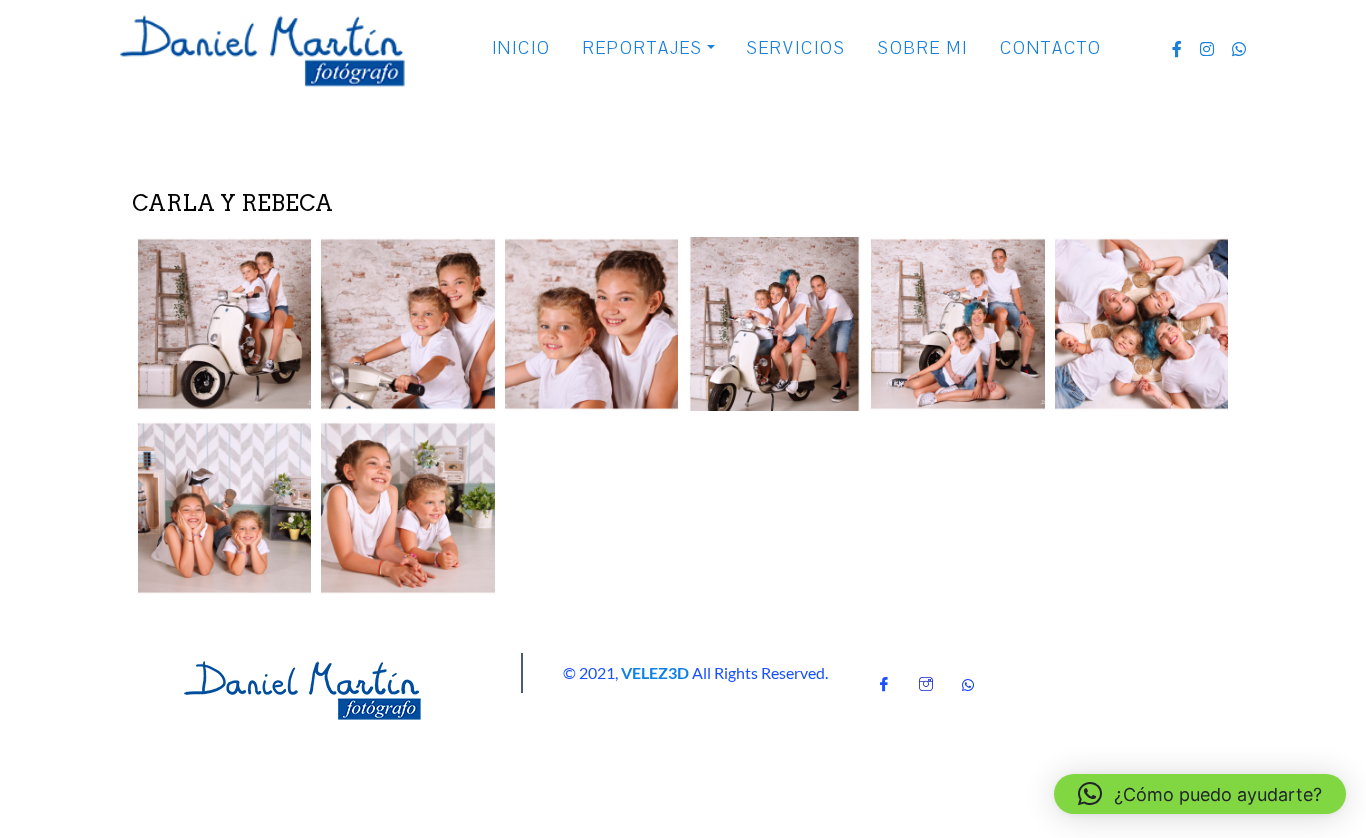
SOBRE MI (923, 48)
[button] (224, 324)
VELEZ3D (655, 672)
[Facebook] (884, 678)
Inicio (521, 48)
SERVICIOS (796, 48)
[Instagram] (926, 678)
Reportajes (643, 48)
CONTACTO (1051, 48)
